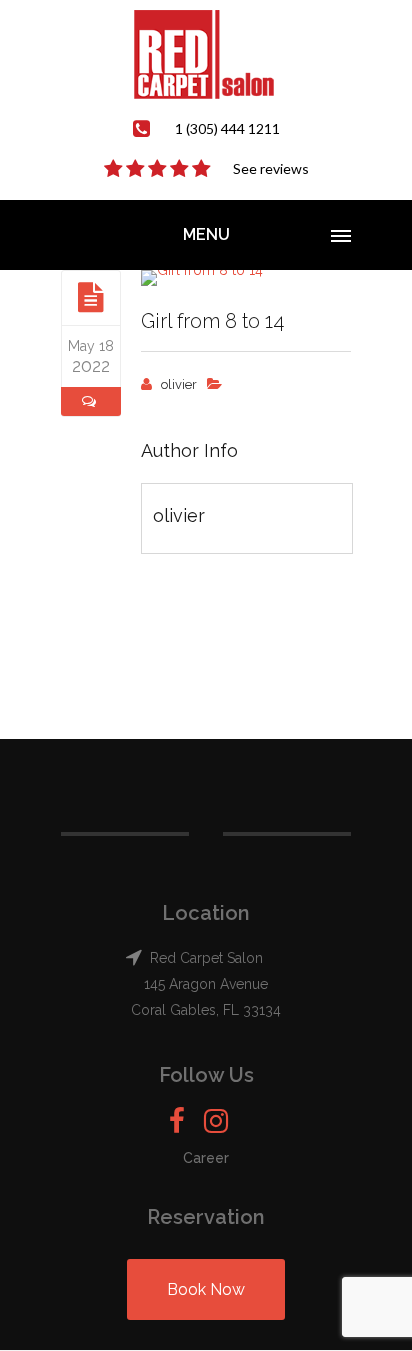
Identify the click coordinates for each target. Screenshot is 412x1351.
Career (206, 1158)
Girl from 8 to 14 (212, 321)
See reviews (271, 168)
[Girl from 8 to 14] (91, 297)
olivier (179, 384)
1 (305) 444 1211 (227, 128)
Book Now (206, 1289)
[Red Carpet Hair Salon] (206, 54)
